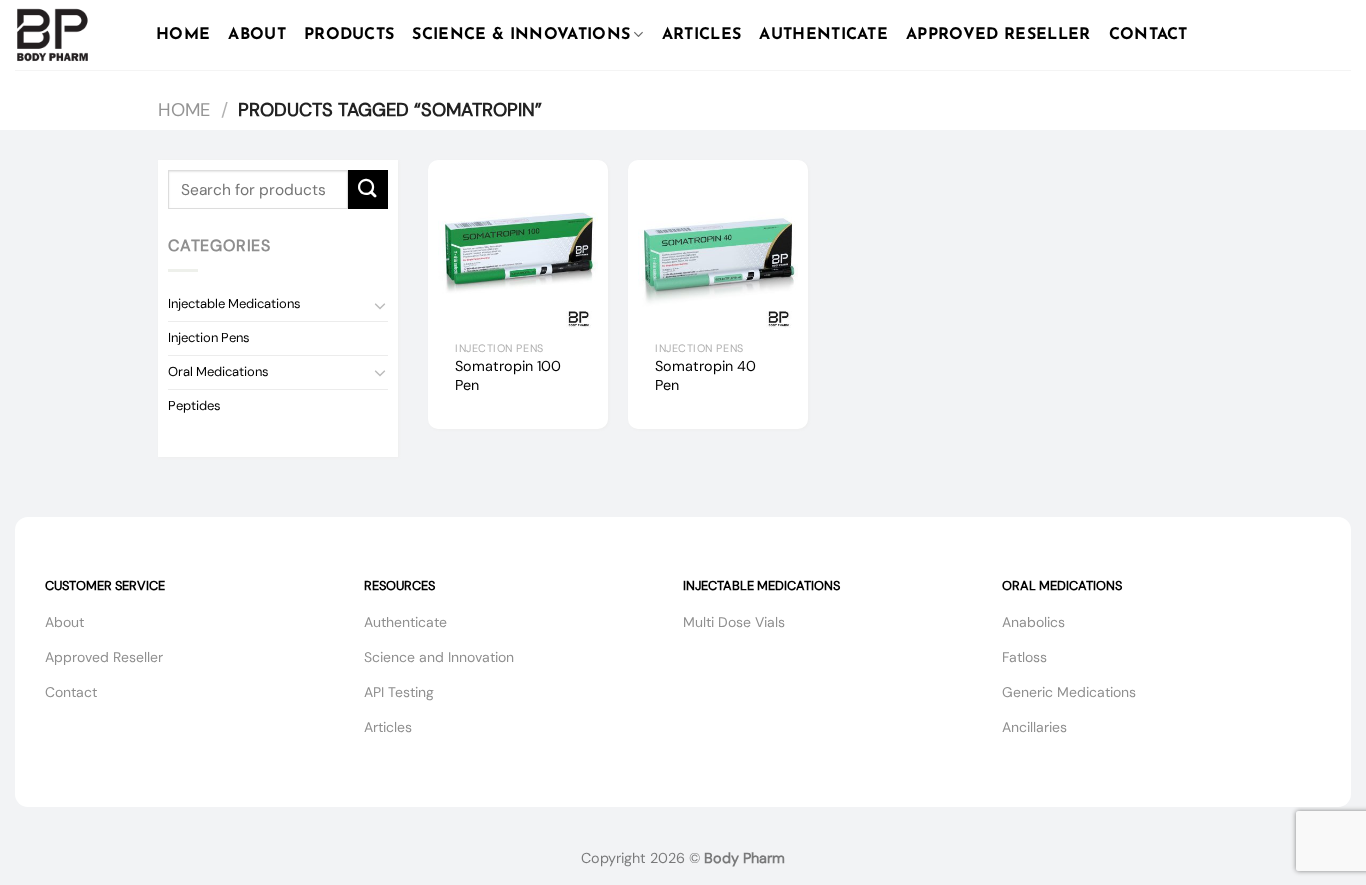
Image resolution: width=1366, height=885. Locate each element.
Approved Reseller (998, 35)
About (257, 35)
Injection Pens (209, 337)
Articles (702, 35)
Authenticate (823, 35)
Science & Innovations (521, 35)
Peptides (194, 405)
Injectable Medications (234, 303)
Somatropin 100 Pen (508, 375)
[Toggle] (380, 305)
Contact (1148, 35)
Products (349, 35)
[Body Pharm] (70, 35)
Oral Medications (218, 371)
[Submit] (368, 189)
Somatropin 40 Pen (705, 375)
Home (183, 35)
